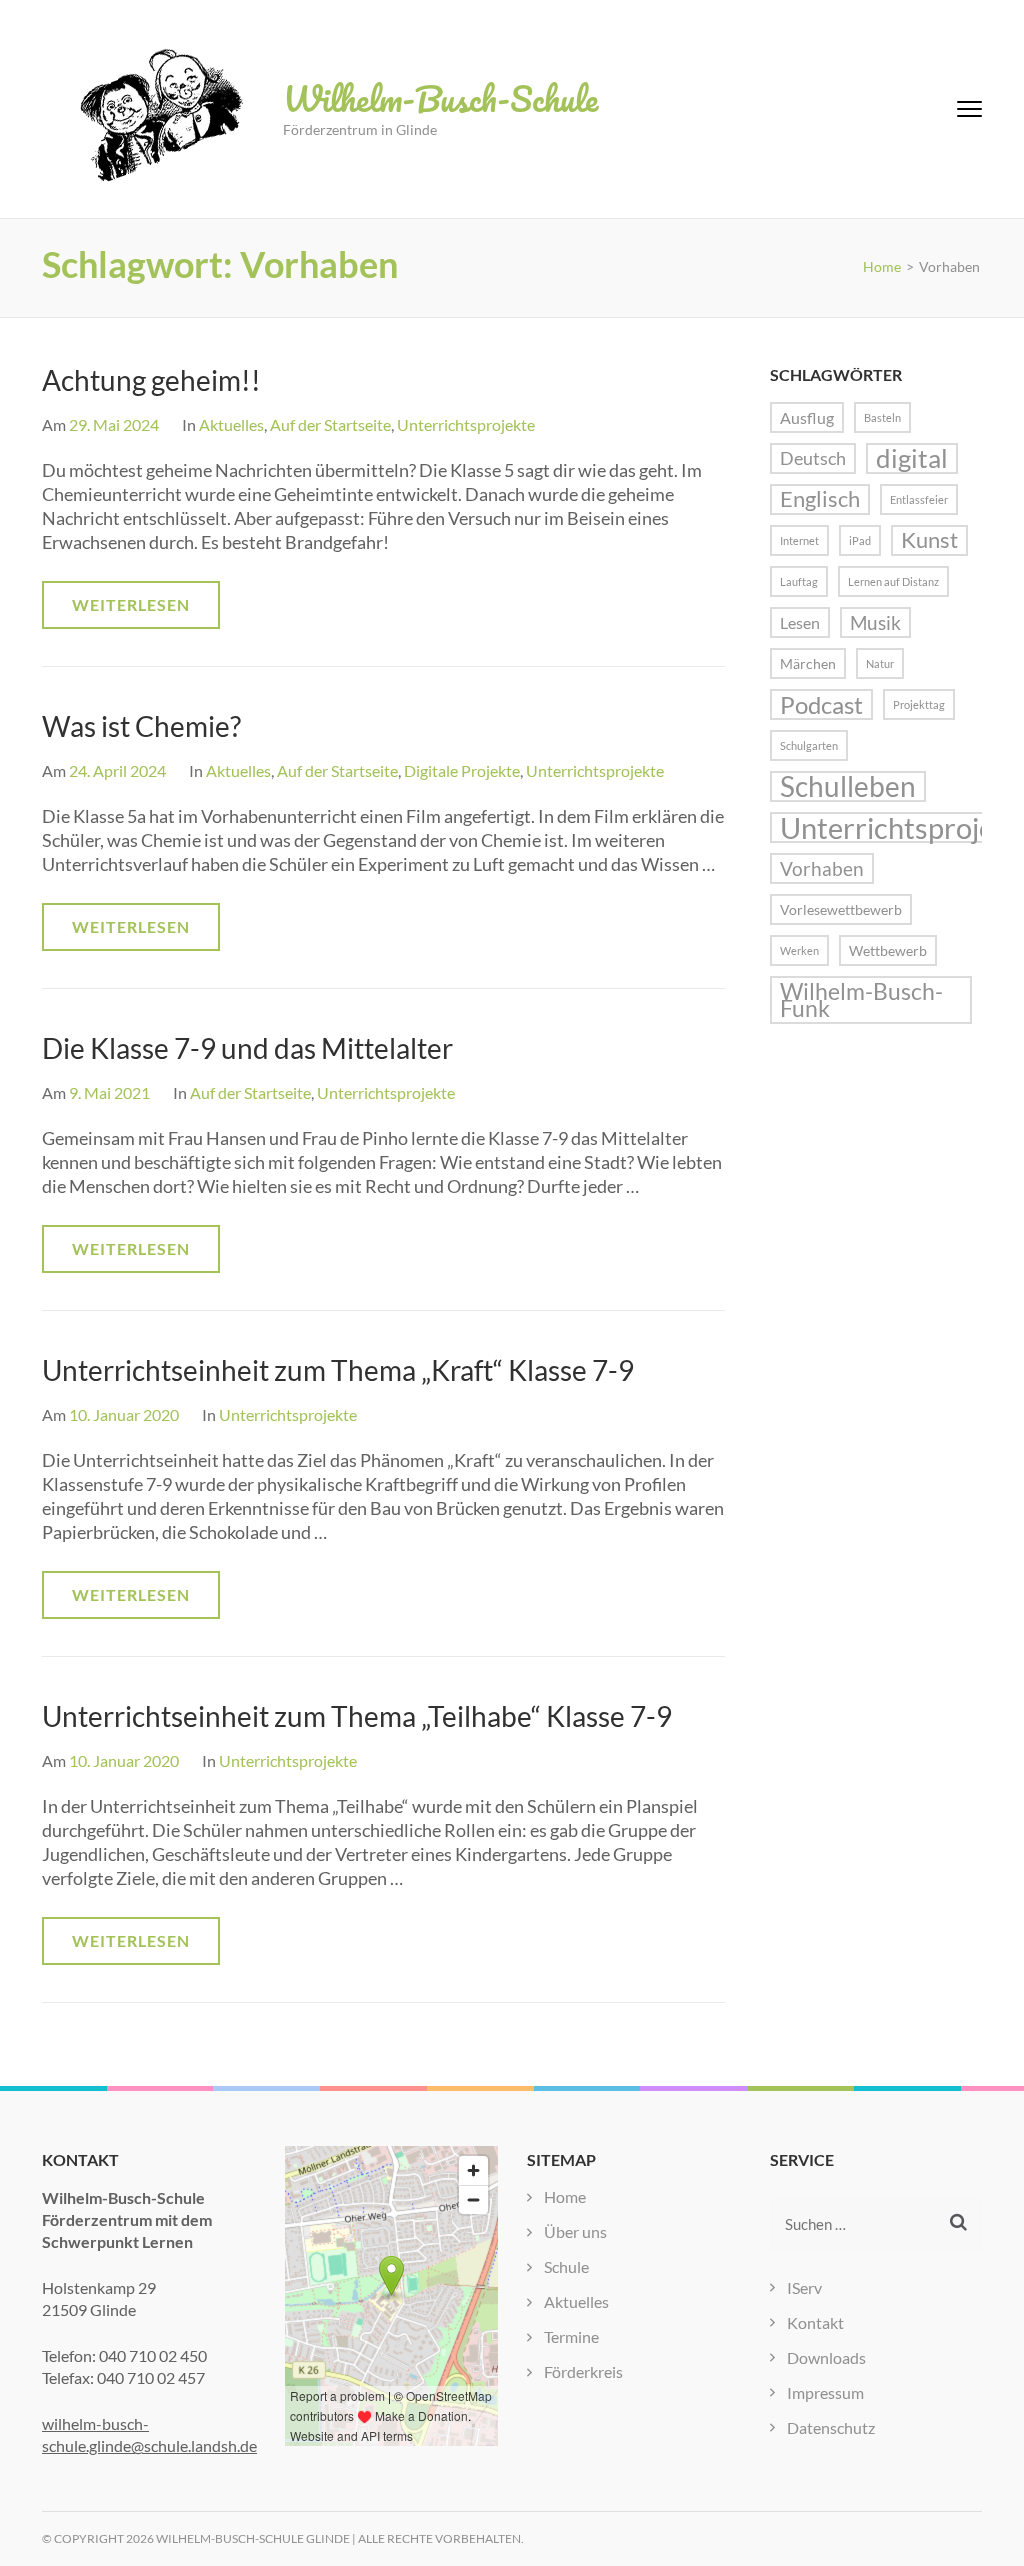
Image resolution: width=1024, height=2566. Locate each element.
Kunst (929, 540)
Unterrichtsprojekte (466, 424)
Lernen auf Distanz (893, 581)
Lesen (800, 622)
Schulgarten (809, 745)
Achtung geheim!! (151, 380)
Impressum (825, 2392)
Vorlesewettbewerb (841, 909)
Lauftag (799, 581)
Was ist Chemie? (141, 726)
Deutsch (813, 458)
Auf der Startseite (330, 424)
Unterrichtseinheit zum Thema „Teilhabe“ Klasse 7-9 (357, 1716)
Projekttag (919, 704)
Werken (799, 950)
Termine (571, 2336)
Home (565, 2196)
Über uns (575, 2231)
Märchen (808, 663)
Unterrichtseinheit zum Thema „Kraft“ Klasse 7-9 (338, 1370)
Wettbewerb (888, 950)
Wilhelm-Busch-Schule (440, 98)
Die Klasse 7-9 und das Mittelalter (247, 1048)
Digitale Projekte (462, 770)
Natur (880, 663)
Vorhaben (822, 868)
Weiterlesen (131, 604)
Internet (799, 540)
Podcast (821, 704)
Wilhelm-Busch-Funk (861, 1000)
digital (912, 458)
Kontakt (815, 2322)
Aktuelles (231, 424)
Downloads (826, 2357)
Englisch (820, 499)
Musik (875, 622)
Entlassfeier (919, 499)
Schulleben (848, 786)
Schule (566, 2266)
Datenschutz (831, 2427)
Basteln (882, 417)
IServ (804, 2287)
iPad (860, 540)
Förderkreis (583, 2371)
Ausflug (807, 417)
